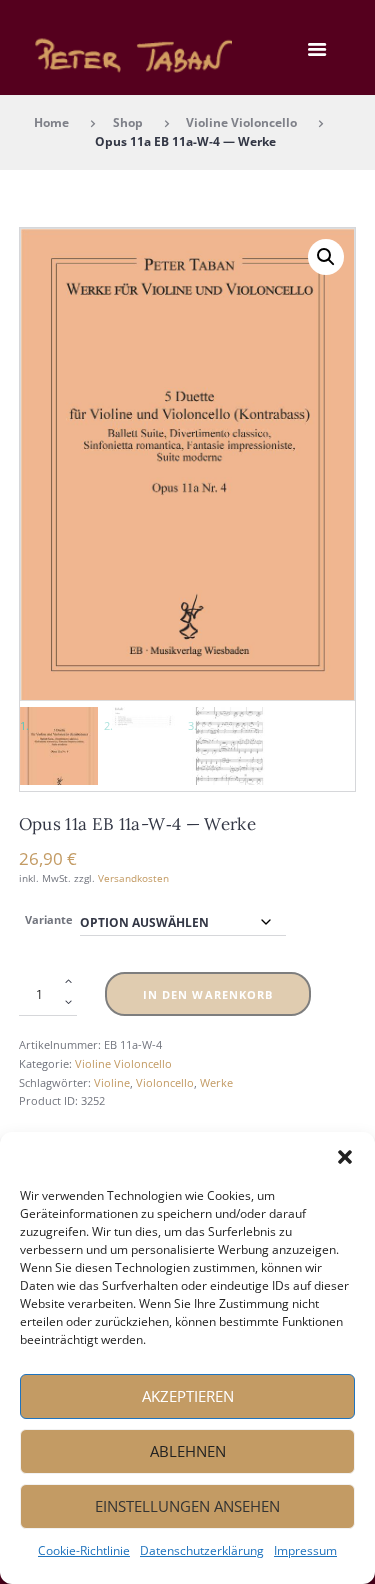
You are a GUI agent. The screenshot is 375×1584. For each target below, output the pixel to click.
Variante (49, 919)
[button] (345, 1157)
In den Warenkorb (208, 994)
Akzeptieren (188, 1396)
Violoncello (165, 1082)
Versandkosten (133, 878)
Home (51, 122)
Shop (128, 122)
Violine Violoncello (241, 122)
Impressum (305, 1550)
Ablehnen (188, 1451)
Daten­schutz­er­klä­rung (202, 1550)
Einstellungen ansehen (187, 1506)
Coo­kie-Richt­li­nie (84, 1550)
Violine (112, 1082)
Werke (216, 1082)
